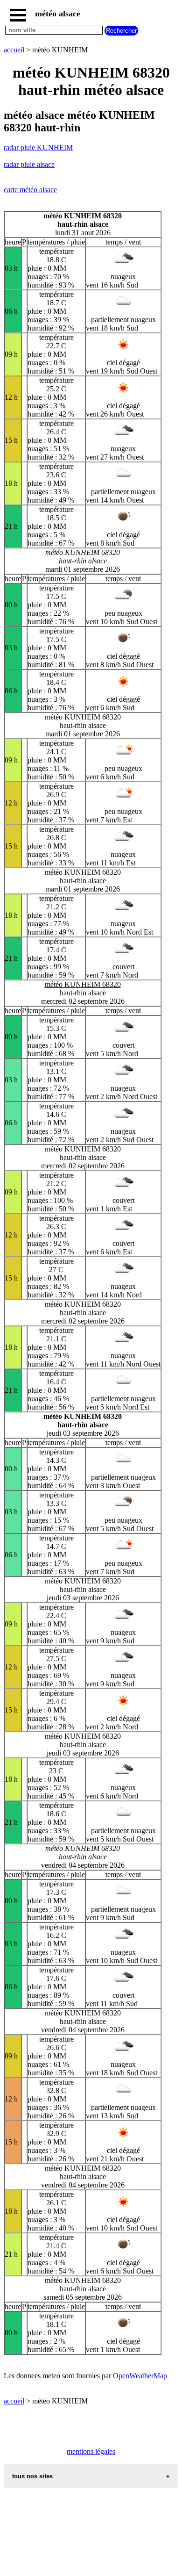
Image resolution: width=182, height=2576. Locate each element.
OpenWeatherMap (140, 2376)
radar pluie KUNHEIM (38, 148)
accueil (14, 50)
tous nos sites (32, 2476)
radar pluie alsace (29, 164)
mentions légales (91, 2451)
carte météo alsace (30, 190)
